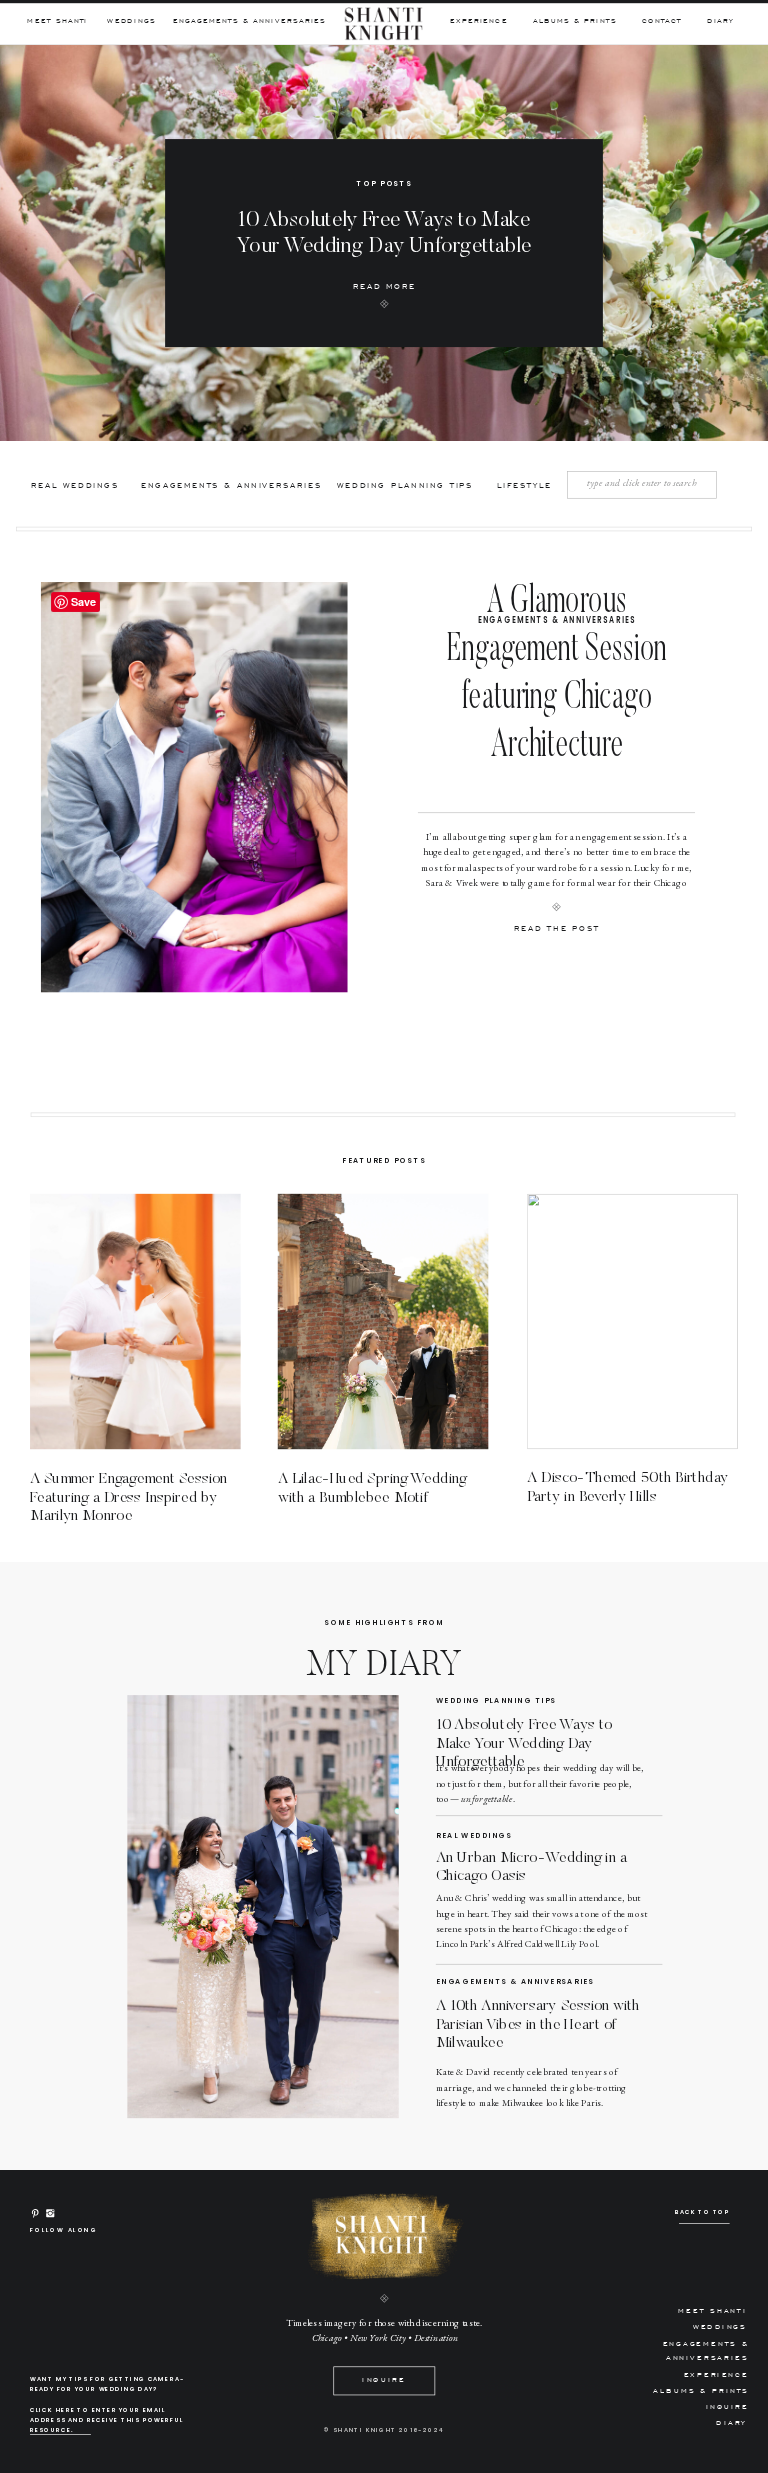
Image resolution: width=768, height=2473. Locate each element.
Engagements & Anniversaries (557, 619)
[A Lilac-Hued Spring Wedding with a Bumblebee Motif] (383, 1321)
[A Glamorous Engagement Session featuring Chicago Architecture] (194, 787)
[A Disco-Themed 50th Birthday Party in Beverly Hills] (632, 1321)
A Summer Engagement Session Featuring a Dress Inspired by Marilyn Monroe (128, 1497)
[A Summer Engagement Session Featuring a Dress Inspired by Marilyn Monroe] (135, 1321)
